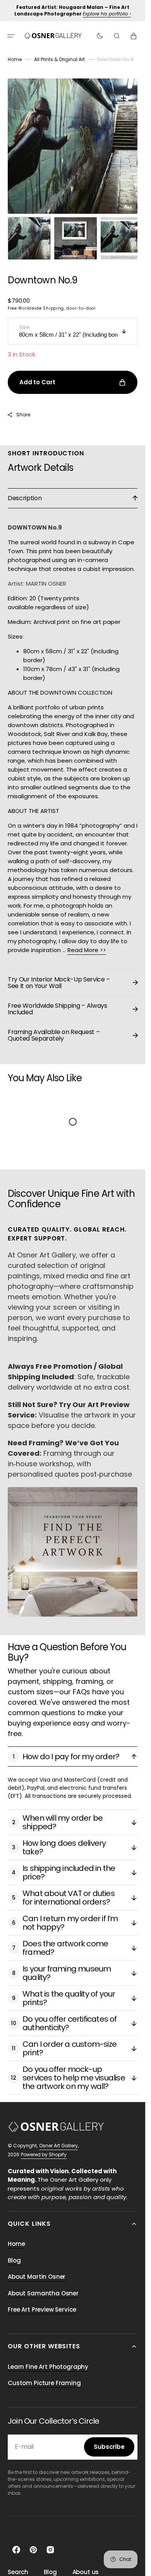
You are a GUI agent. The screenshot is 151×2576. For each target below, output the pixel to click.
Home (15, 59)
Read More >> (87, 942)
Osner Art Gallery (58, 2138)
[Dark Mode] (100, 36)
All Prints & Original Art (59, 59)
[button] (11, 36)
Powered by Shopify (44, 2147)
